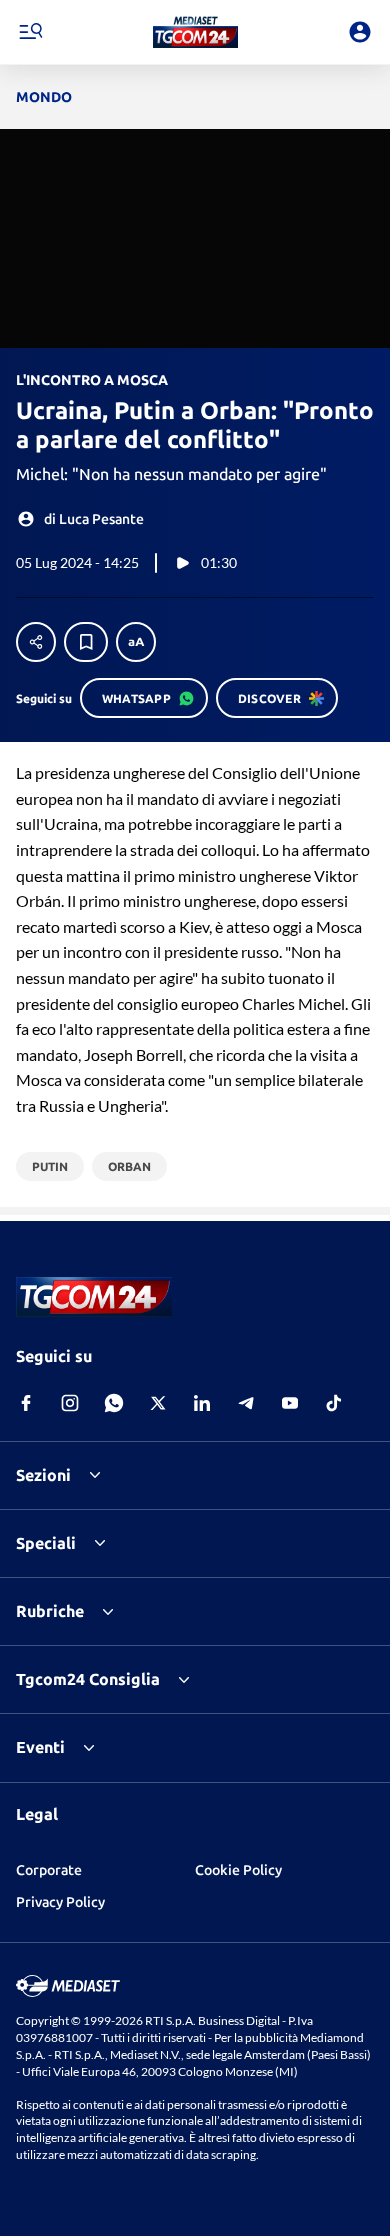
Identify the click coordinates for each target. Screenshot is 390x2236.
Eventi (40, 1747)
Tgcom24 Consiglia (88, 1679)
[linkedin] (202, 1403)
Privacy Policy (60, 1902)
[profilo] (360, 32)
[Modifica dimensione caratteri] (136, 642)
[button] (195, 32)
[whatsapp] (114, 1403)
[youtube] (290, 1403)
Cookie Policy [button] (238, 1870)
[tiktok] (334, 1403)
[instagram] (70, 1403)
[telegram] (246, 1403)
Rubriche (50, 1611)
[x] (158, 1403)
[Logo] (195, 32)
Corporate (49, 1870)
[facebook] (26, 1403)
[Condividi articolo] (36, 642)
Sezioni (43, 1475)
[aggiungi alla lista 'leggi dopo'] (86, 642)
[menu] (30, 32)
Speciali (46, 1543)
